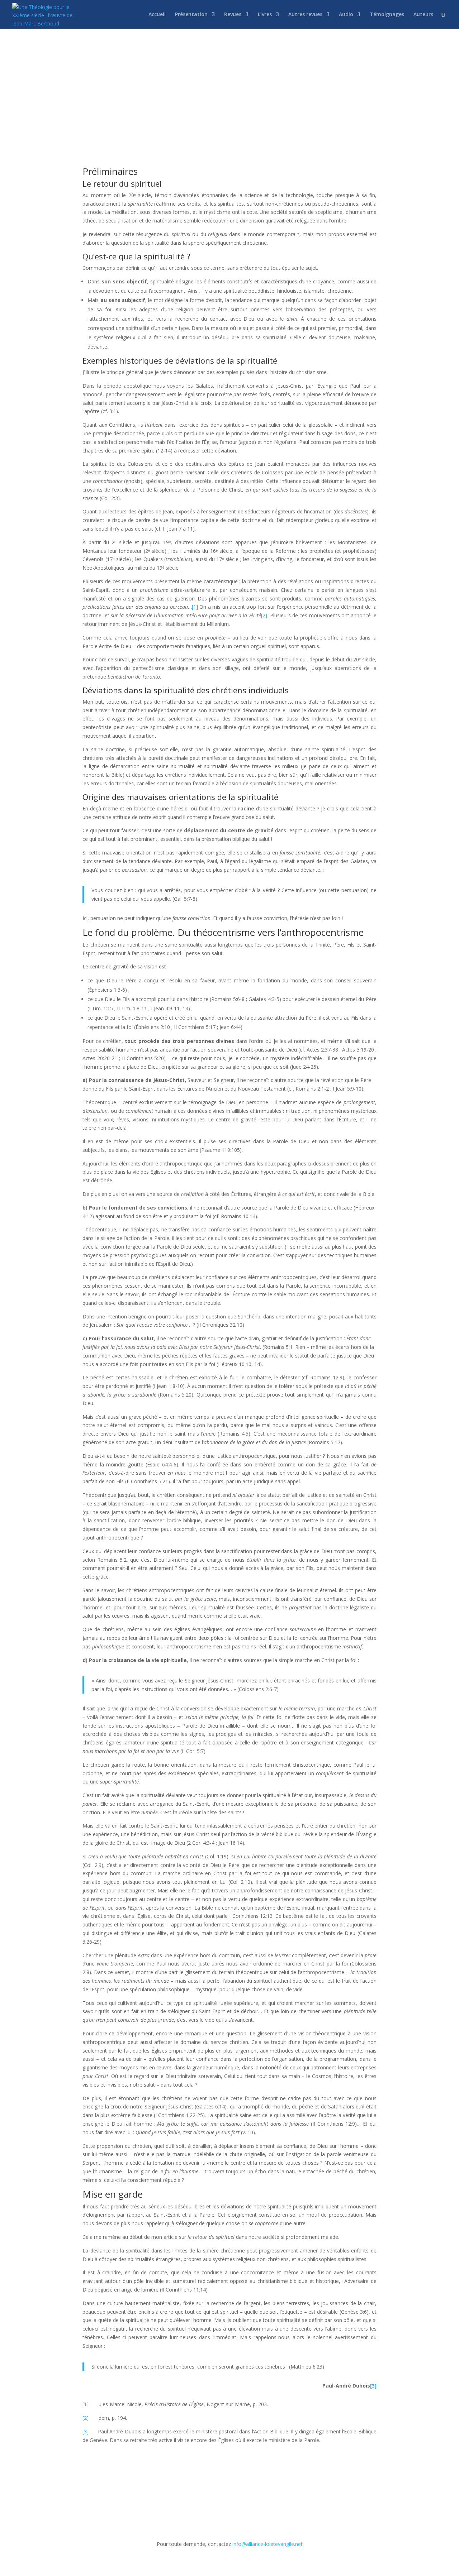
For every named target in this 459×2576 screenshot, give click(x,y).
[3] (373, 2386)
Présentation (191, 15)
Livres (265, 15)
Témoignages (387, 15)
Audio (346, 15)
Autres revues (305, 15)
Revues (233, 15)
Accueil (157, 15)
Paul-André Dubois (186, 85)
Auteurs (423, 15)
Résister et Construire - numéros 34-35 (259, 85)
